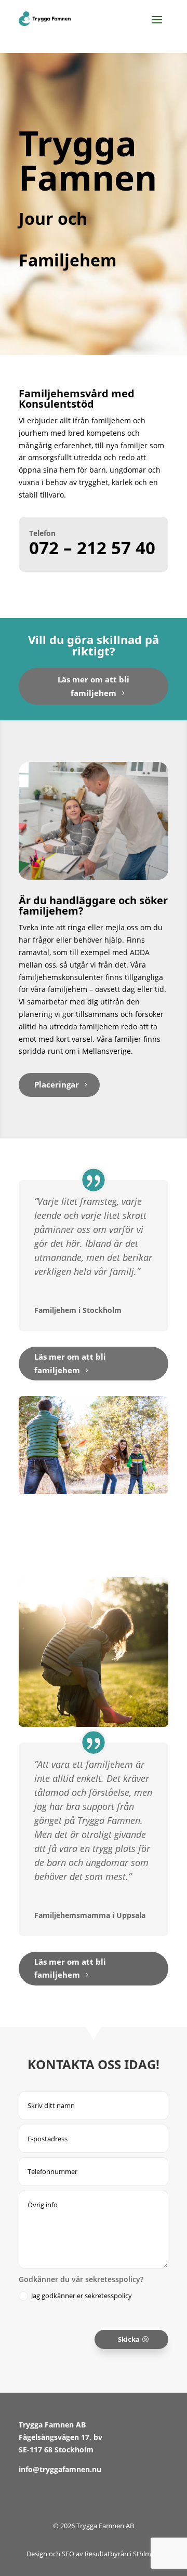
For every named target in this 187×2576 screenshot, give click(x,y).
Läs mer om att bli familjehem (94, 686)
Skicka (129, 2339)
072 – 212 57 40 (92, 548)
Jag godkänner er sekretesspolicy (82, 2296)
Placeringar (57, 1084)
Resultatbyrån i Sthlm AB (123, 2554)
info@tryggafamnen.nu (60, 2469)
